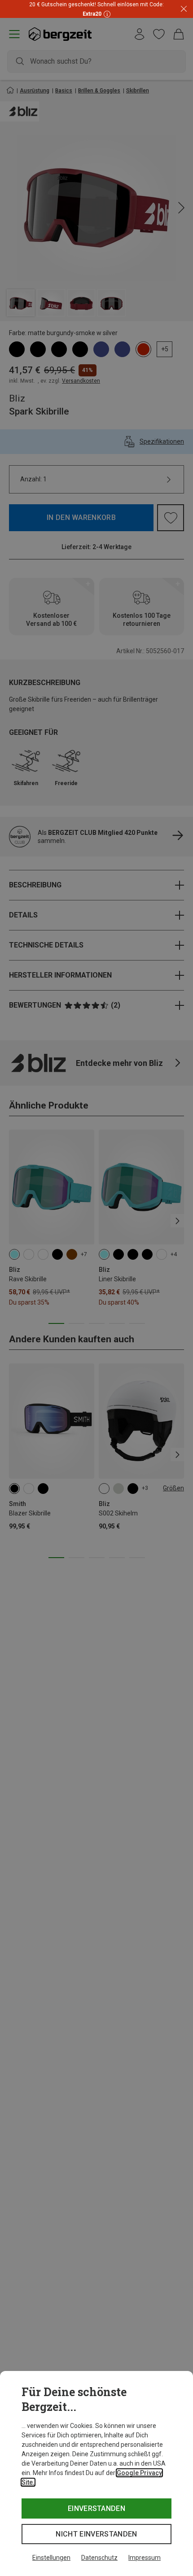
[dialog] (96, 2473)
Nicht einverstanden (96, 2534)
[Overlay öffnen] (106, 14)
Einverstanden (96, 2508)
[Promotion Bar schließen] (184, 9)
